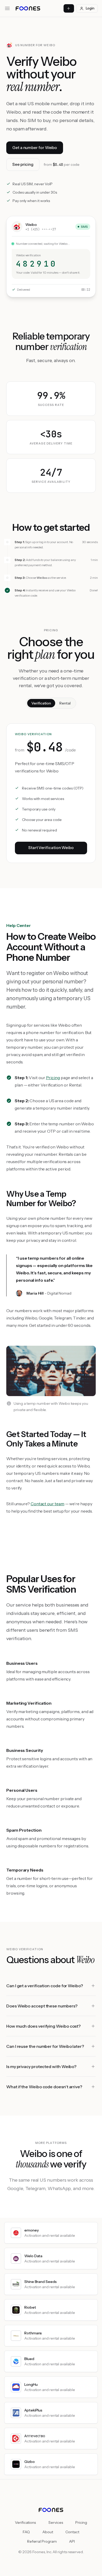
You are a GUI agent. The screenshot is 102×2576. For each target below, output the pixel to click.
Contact (72, 2532)
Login (90, 8)
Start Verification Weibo (51, 848)
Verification (41, 703)
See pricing (23, 164)
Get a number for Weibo (35, 148)
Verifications (25, 2522)
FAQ (26, 2532)
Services (56, 2522)
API (72, 2541)
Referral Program (42, 2541)
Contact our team (47, 1504)
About (48, 2532)
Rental (65, 703)
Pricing (53, 1078)
